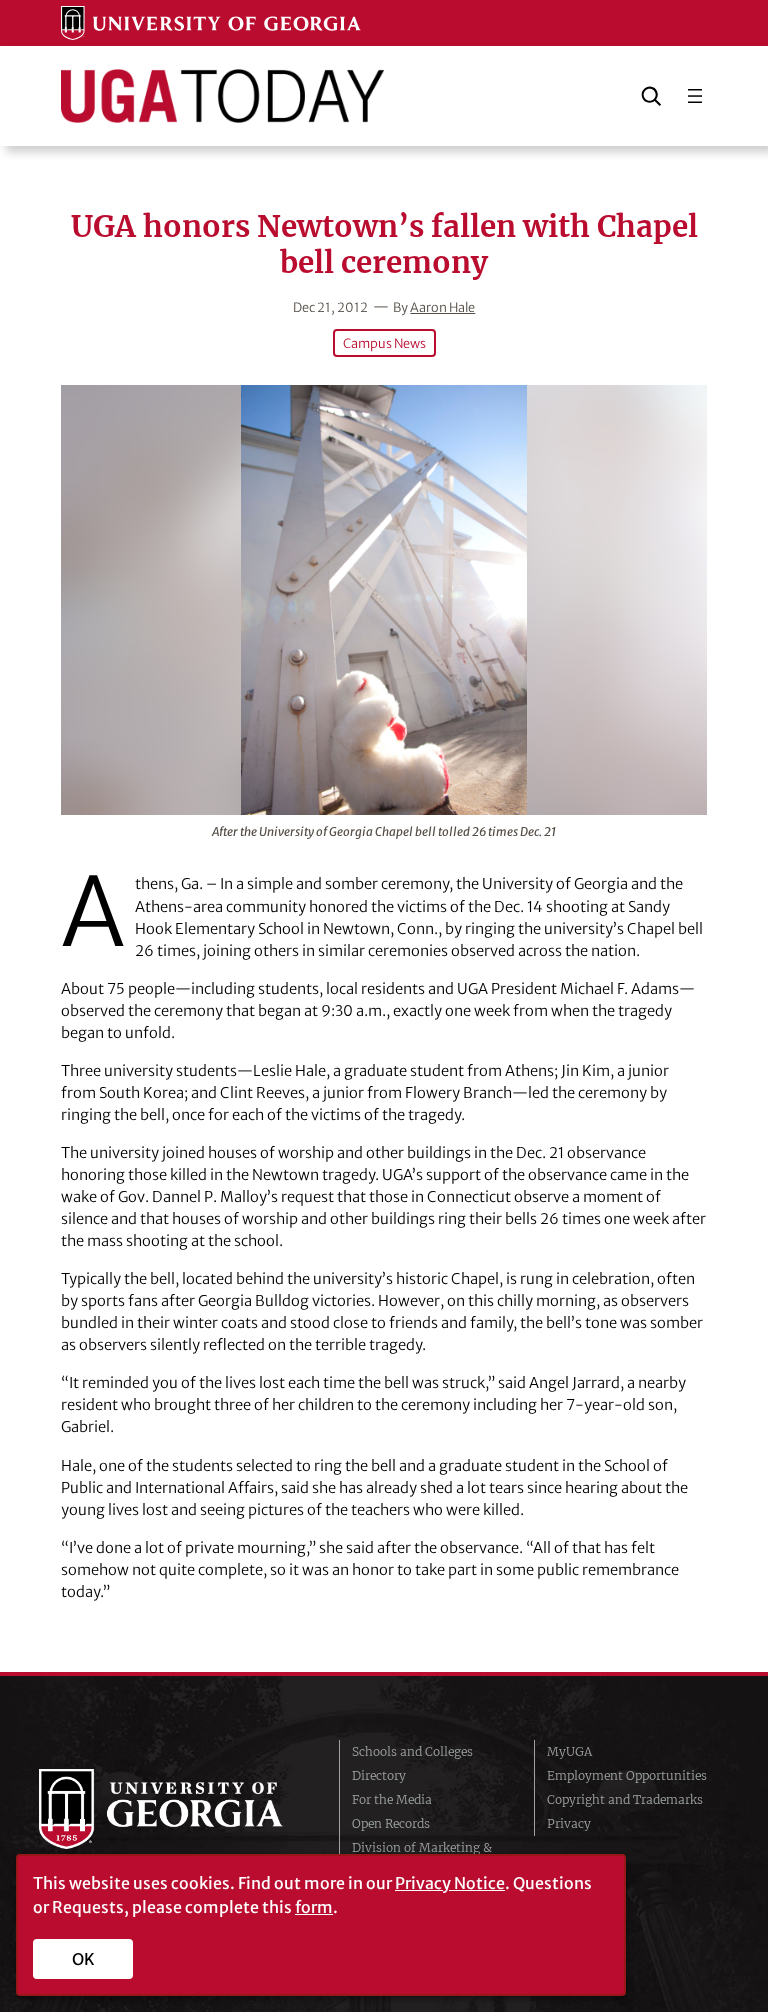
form (314, 1907)
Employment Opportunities (627, 1775)
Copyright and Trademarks (625, 1799)
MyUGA (569, 1751)
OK (83, 1959)
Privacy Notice (450, 1883)
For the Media (392, 1799)
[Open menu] (695, 96)
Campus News (384, 343)
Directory (379, 1775)
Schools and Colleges (412, 1751)
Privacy (569, 1823)
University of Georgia (174, 1809)
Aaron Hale (442, 307)
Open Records (391, 1823)
